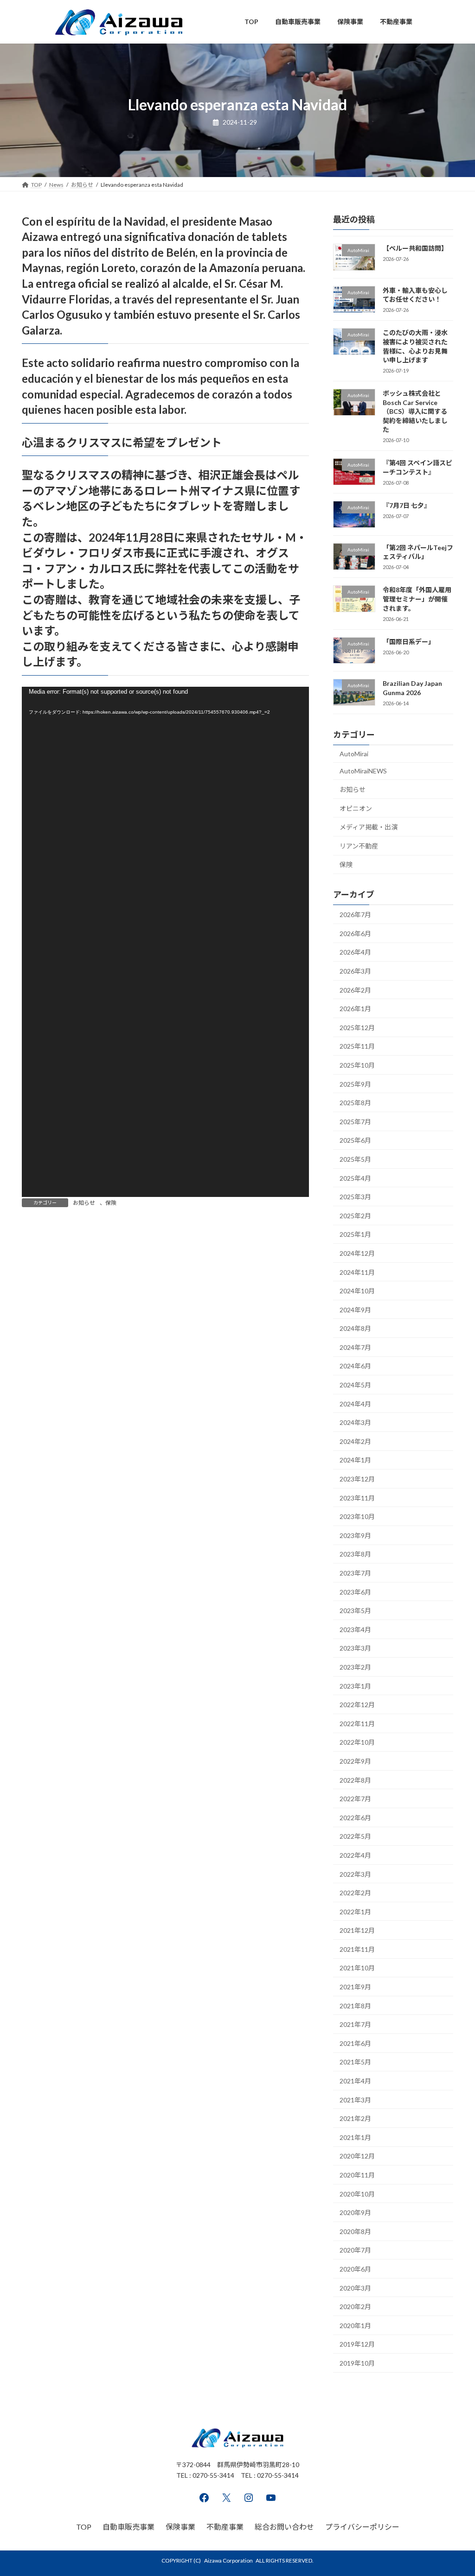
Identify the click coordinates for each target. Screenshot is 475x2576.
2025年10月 (357, 1065)
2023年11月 (357, 1497)
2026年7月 (355, 915)
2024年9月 (355, 1309)
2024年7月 (355, 1347)
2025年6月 (355, 1140)
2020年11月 (357, 2175)
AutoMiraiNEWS (363, 771)
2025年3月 (355, 1197)
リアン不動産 (359, 845)
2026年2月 (355, 990)
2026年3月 (355, 971)
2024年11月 (357, 1272)
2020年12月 (357, 2156)
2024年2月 (355, 1441)
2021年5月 (355, 2062)
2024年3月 (355, 1422)
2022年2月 (355, 1893)
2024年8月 (355, 1328)
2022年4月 (355, 1855)
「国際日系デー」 (409, 641)
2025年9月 (355, 1084)
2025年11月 (357, 1046)
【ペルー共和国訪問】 (415, 248)
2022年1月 (355, 1911)
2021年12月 (357, 1930)
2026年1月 (355, 1009)
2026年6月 (355, 933)
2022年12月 (357, 1705)
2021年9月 (355, 1987)
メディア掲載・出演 (369, 827)
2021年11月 (357, 1949)
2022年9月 (355, 1761)
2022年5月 (355, 1836)
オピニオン (356, 808)
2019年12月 (357, 2344)
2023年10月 (357, 1516)
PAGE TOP (455, 2490)
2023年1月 (355, 1686)
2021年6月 (355, 2043)
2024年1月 (355, 1460)
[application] (165, 942)
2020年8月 (355, 2231)
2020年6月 (355, 2269)
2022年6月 (355, 1817)
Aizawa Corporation (228, 2560)
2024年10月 (357, 1291)
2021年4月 (355, 2081)
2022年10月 (357, 1742)
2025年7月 (355, 1121)
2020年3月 (355, 2288)
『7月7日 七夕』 (407, 505)
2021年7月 (355, 2024)
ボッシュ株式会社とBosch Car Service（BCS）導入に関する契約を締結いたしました (415, 411)
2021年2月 (355, 2118)
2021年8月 (355, 2005)
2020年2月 (355, 2307)
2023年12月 (357, 1479)
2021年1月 (355, 2137)
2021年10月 (357, 1968)
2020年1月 (355, 2325)
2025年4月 (355, 1178)
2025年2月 (355, 1215)
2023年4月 (355, 1629)
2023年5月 (355, 1611)
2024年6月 (355, 1366)
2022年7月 (355, 1799)
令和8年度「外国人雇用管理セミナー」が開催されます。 (417, 599)
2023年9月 (355, 1535)
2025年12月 (357, 1027)
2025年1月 (355, 1234)
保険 (111, 1203)
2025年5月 (355, 1159)
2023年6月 (355, 1592)
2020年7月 (355, 2250)
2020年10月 (357, 2193)
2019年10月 (357, 2363)
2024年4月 (355, 1403)
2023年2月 (355, 1667)
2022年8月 (355, 1780)
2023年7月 (355, 1573)
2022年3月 (355, 1874)
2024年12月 (357, 1253)
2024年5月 (355, 1385)
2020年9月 (355, 2212)
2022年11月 (357, 1723)
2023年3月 (355, 1648)
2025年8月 (355, 1103)
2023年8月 (355, 1554)
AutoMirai (354, 753)
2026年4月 (355, 952)
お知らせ (84, 1203)
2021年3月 (355, 2099)
